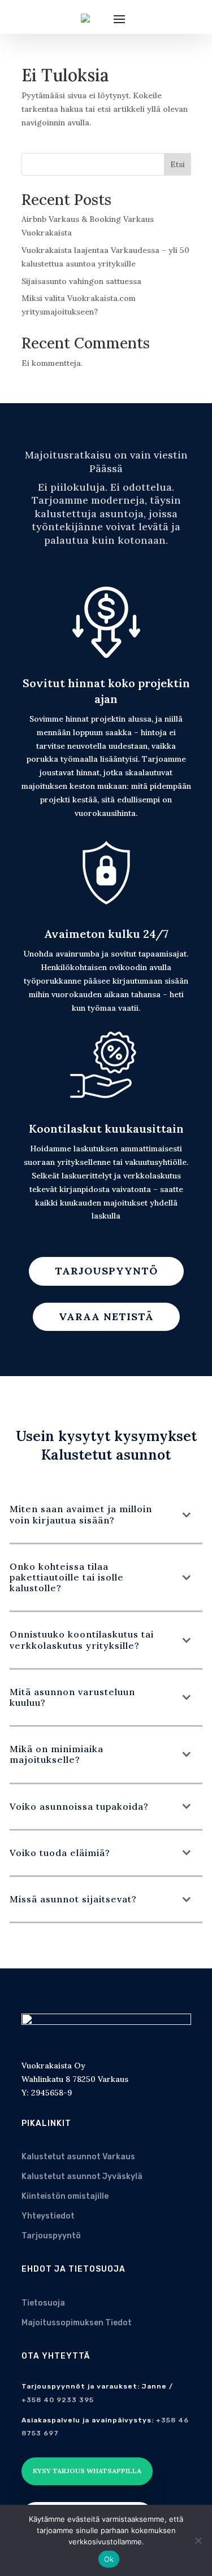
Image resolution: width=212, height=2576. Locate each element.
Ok (109, 2559)
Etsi (178, 164)
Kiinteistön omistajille (65, 2196)
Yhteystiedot (48, 2216)
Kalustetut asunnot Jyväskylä (82, 2176)
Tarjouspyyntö (51, 2236)
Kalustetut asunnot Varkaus (78, 2157)
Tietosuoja (43, 2303)
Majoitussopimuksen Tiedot (77, 2323)
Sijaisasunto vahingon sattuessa (81, 281)
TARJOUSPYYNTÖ (106, 1271)
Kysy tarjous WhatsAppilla (87, 2471)
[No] (198, 2540)
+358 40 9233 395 (58, 2400)
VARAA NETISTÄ (106, 1317)
